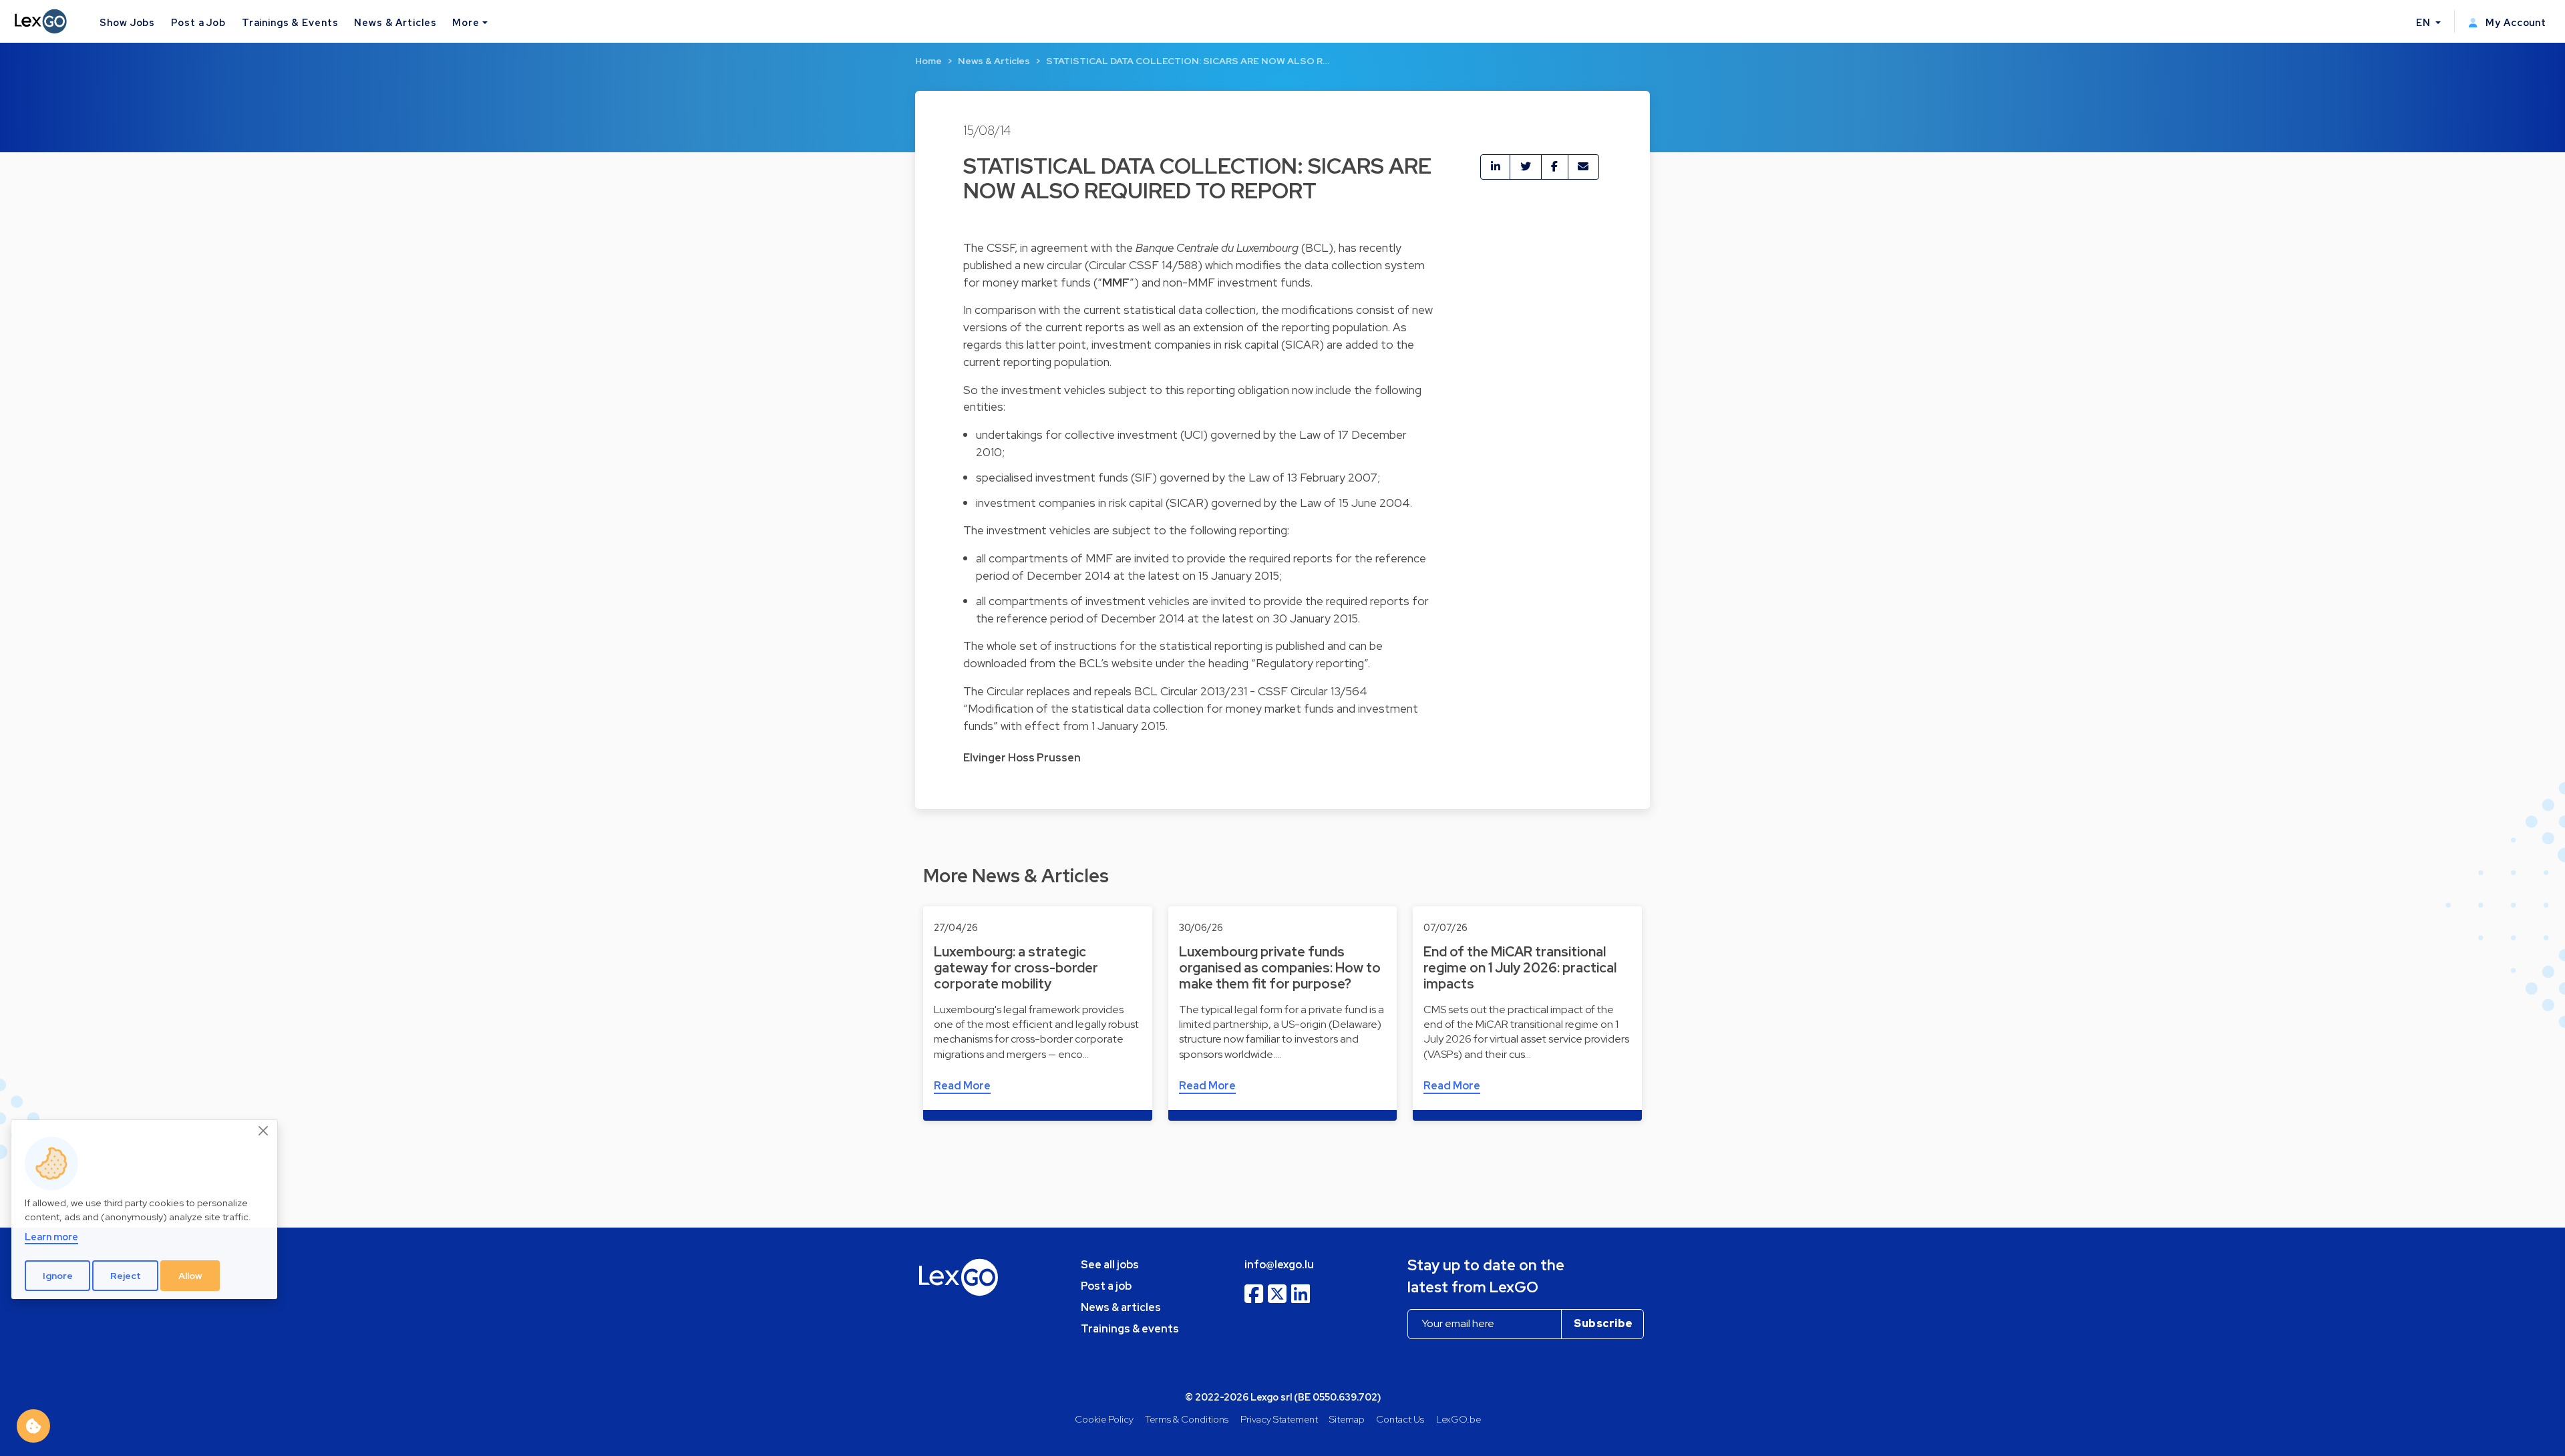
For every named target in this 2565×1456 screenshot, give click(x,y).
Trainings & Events (290, 22)
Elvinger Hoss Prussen (1022, 758)
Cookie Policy (1104, 1419)
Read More (962, 1086)
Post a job (1106, 1286)
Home (928, 61)
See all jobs (1110, 1265)
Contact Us (1400, 1419)
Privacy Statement (1279, 1419)
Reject (126, 1276)
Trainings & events (1130, 1329)
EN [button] (2425, 22)
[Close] (264, 1131)
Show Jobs (127, 22)
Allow (190, 1276)
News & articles (1121, 1307)
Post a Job (198, 22)
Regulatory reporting (1310, 663)
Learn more (51, 1237)
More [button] (466, 22)
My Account (2515, 22)
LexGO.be (1459, 1419)
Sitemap (1347, 1419)
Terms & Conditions (1187, 1419)
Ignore (58, 1276)
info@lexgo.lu (1279, 1265)
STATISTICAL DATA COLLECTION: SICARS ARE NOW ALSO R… (1188, 61)
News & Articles (395, 22)
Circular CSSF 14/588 (1143, 265)
